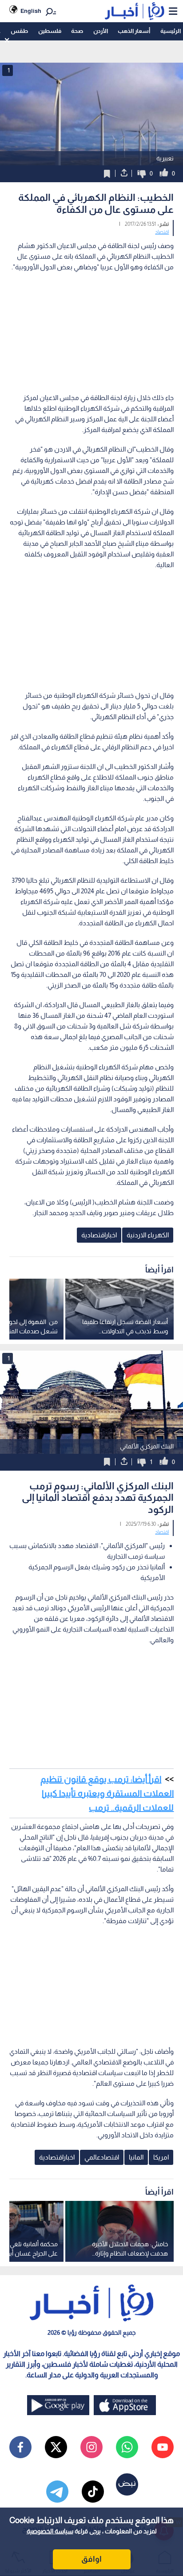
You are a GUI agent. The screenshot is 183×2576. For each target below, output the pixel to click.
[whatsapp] (127, 2447)
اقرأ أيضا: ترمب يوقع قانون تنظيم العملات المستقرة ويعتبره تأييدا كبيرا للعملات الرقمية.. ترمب (107, 1793)
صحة (77, 31)
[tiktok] (93, 2492)
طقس (19, 31)
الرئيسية (171, 31)
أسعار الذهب (134, 31)
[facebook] (20, 2447)
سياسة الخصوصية (50, 2531)
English (31, 11)
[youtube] (163, 2447)
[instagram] (91, 2447)
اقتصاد (162, 232)
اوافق (91, 2559)
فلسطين (50, 31)
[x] (56, 2447)
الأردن (101, 31)
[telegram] (57, 2492)
